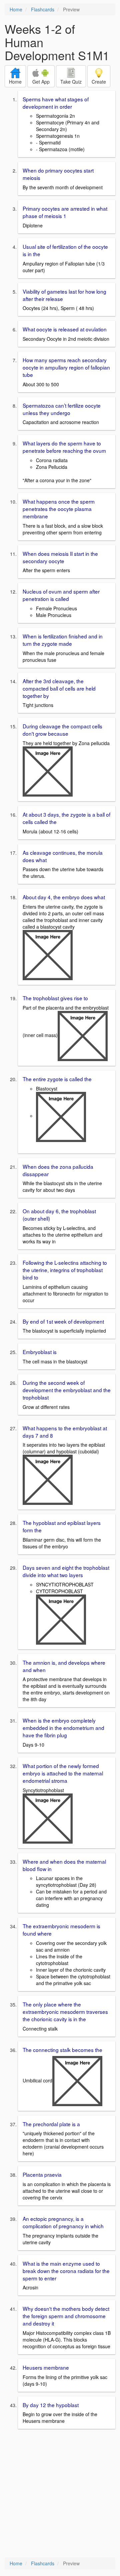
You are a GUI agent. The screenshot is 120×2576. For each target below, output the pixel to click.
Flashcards (43, 9)
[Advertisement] (60, 2494)
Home (16, 9)
